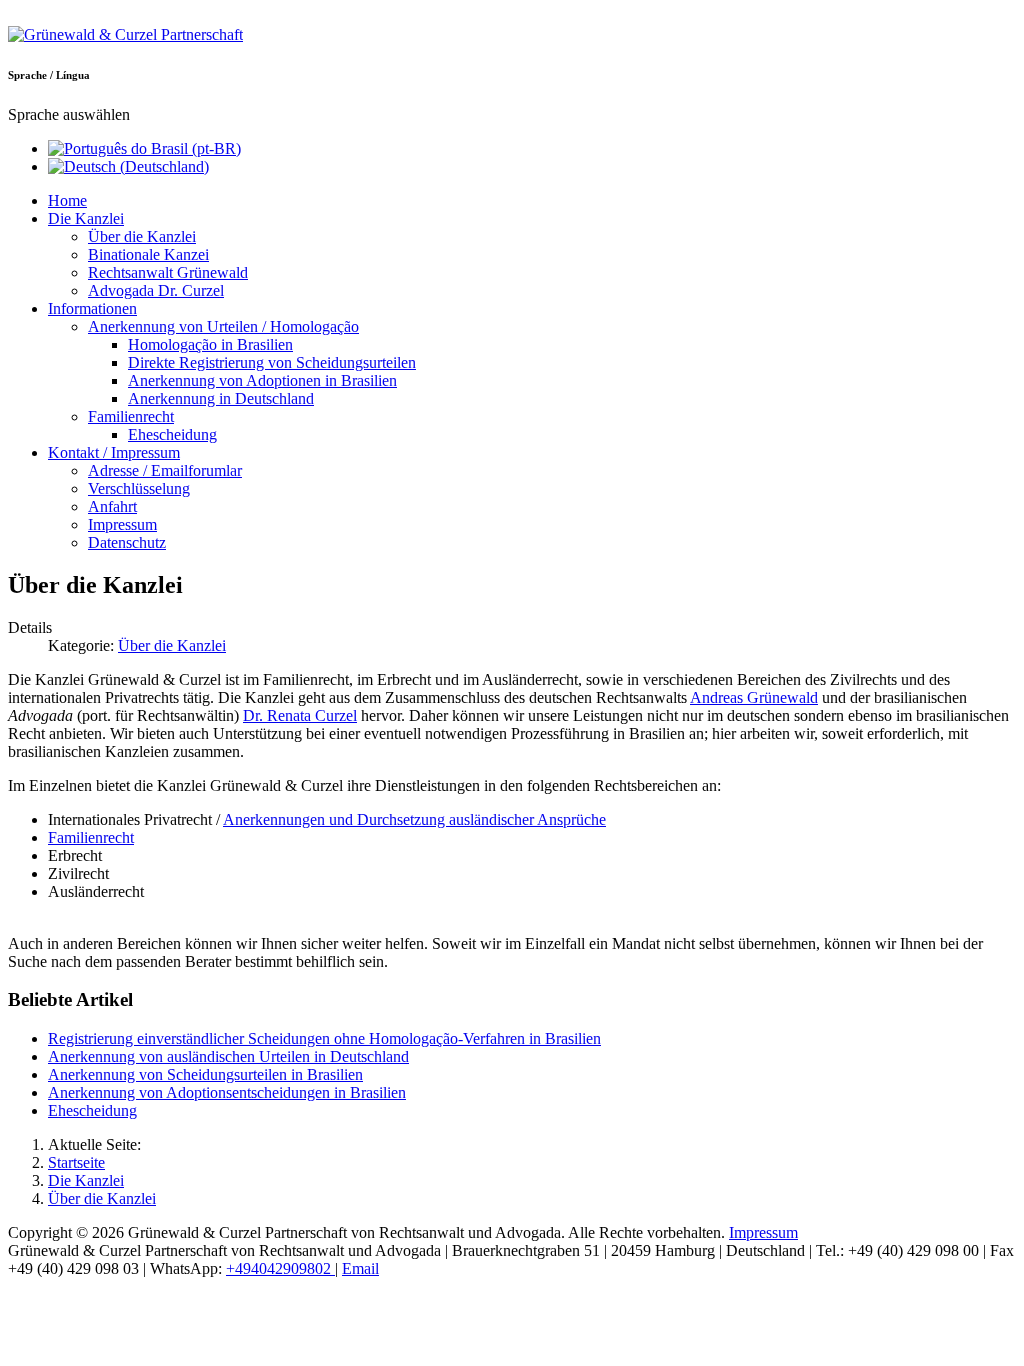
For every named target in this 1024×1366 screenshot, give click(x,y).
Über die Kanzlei (172, 645)
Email (360, 1268)
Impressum (763, 1232)
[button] (86, 218)
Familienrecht (91, 837)
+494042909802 (280, 1268)
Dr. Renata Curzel (300, 715)
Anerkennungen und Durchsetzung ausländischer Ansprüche (414, 819)
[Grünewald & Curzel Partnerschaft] (125, 34)
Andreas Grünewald (754, 697)
